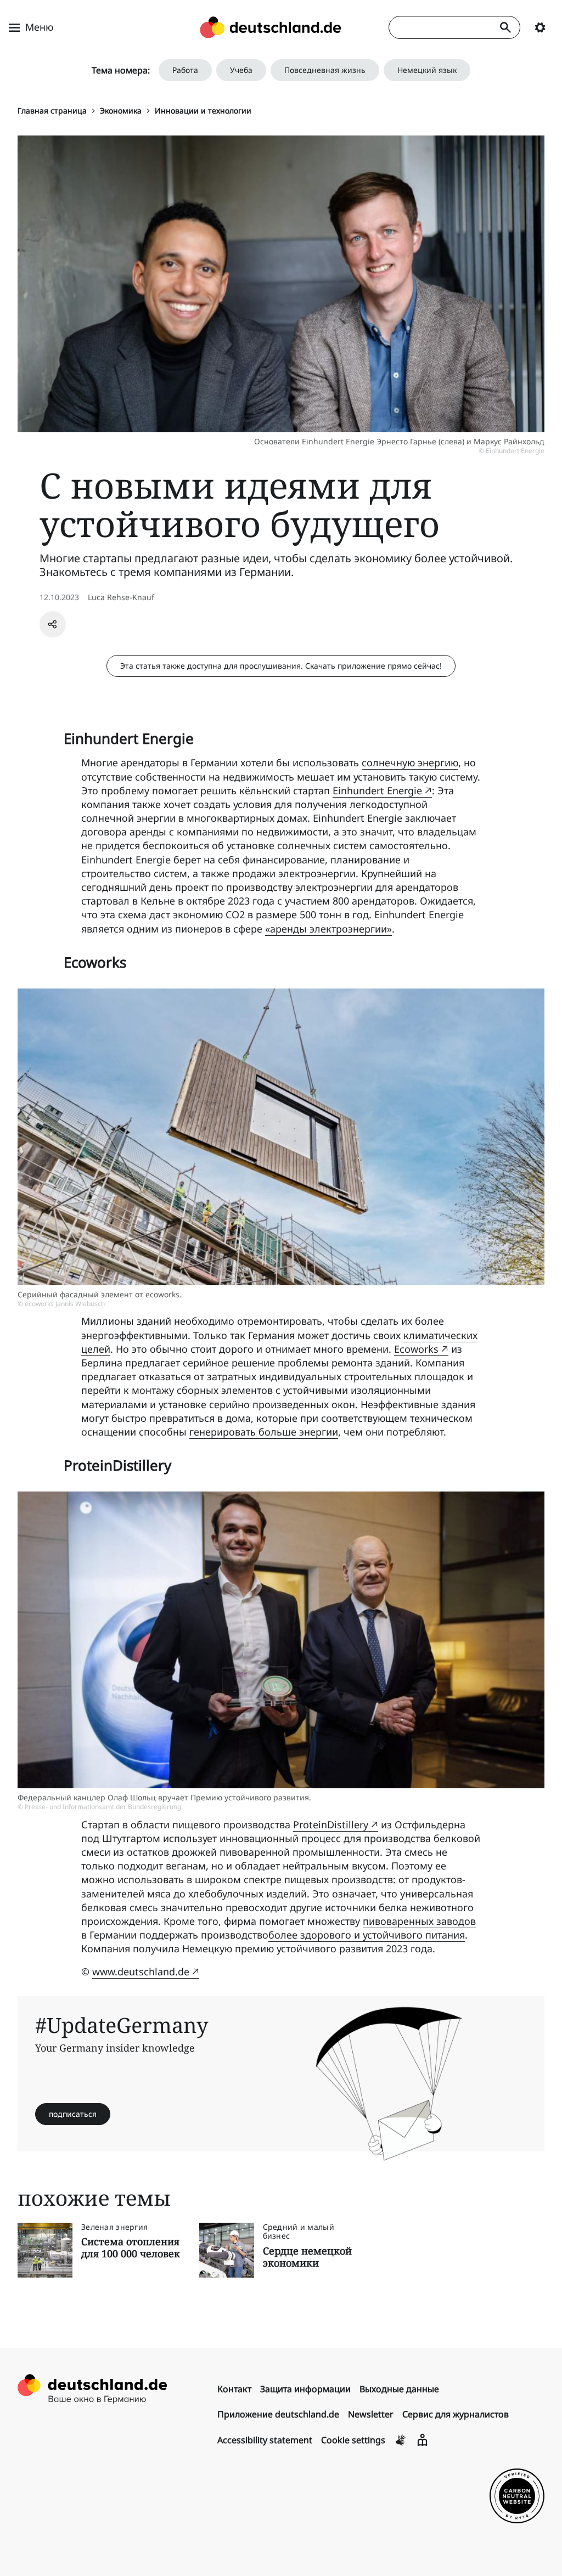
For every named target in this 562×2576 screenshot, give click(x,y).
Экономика (121, 111)
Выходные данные (399, 2389)
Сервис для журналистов (456, 2414)
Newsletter (371, 2414)
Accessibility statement (265, 2440)
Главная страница (52, 111)
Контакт (234, 2389)
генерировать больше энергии (264, 1432)
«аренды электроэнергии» (328, 929)
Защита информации (305, 2389)
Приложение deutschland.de (278, 2414)
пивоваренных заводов (419, 1921)
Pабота (185, 70)
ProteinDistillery (331, 1824)
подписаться (73, 2114)
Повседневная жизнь (325, 70)
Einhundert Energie (377, 790)
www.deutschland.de (141, 1971)
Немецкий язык (427, 70)
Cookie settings (353, 2440)
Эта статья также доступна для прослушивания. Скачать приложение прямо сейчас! (281, 666)
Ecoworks (416, 1349)
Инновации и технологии (203, 111)
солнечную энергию (410, 762)
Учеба (241, 70)
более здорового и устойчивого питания (367, 1935)
